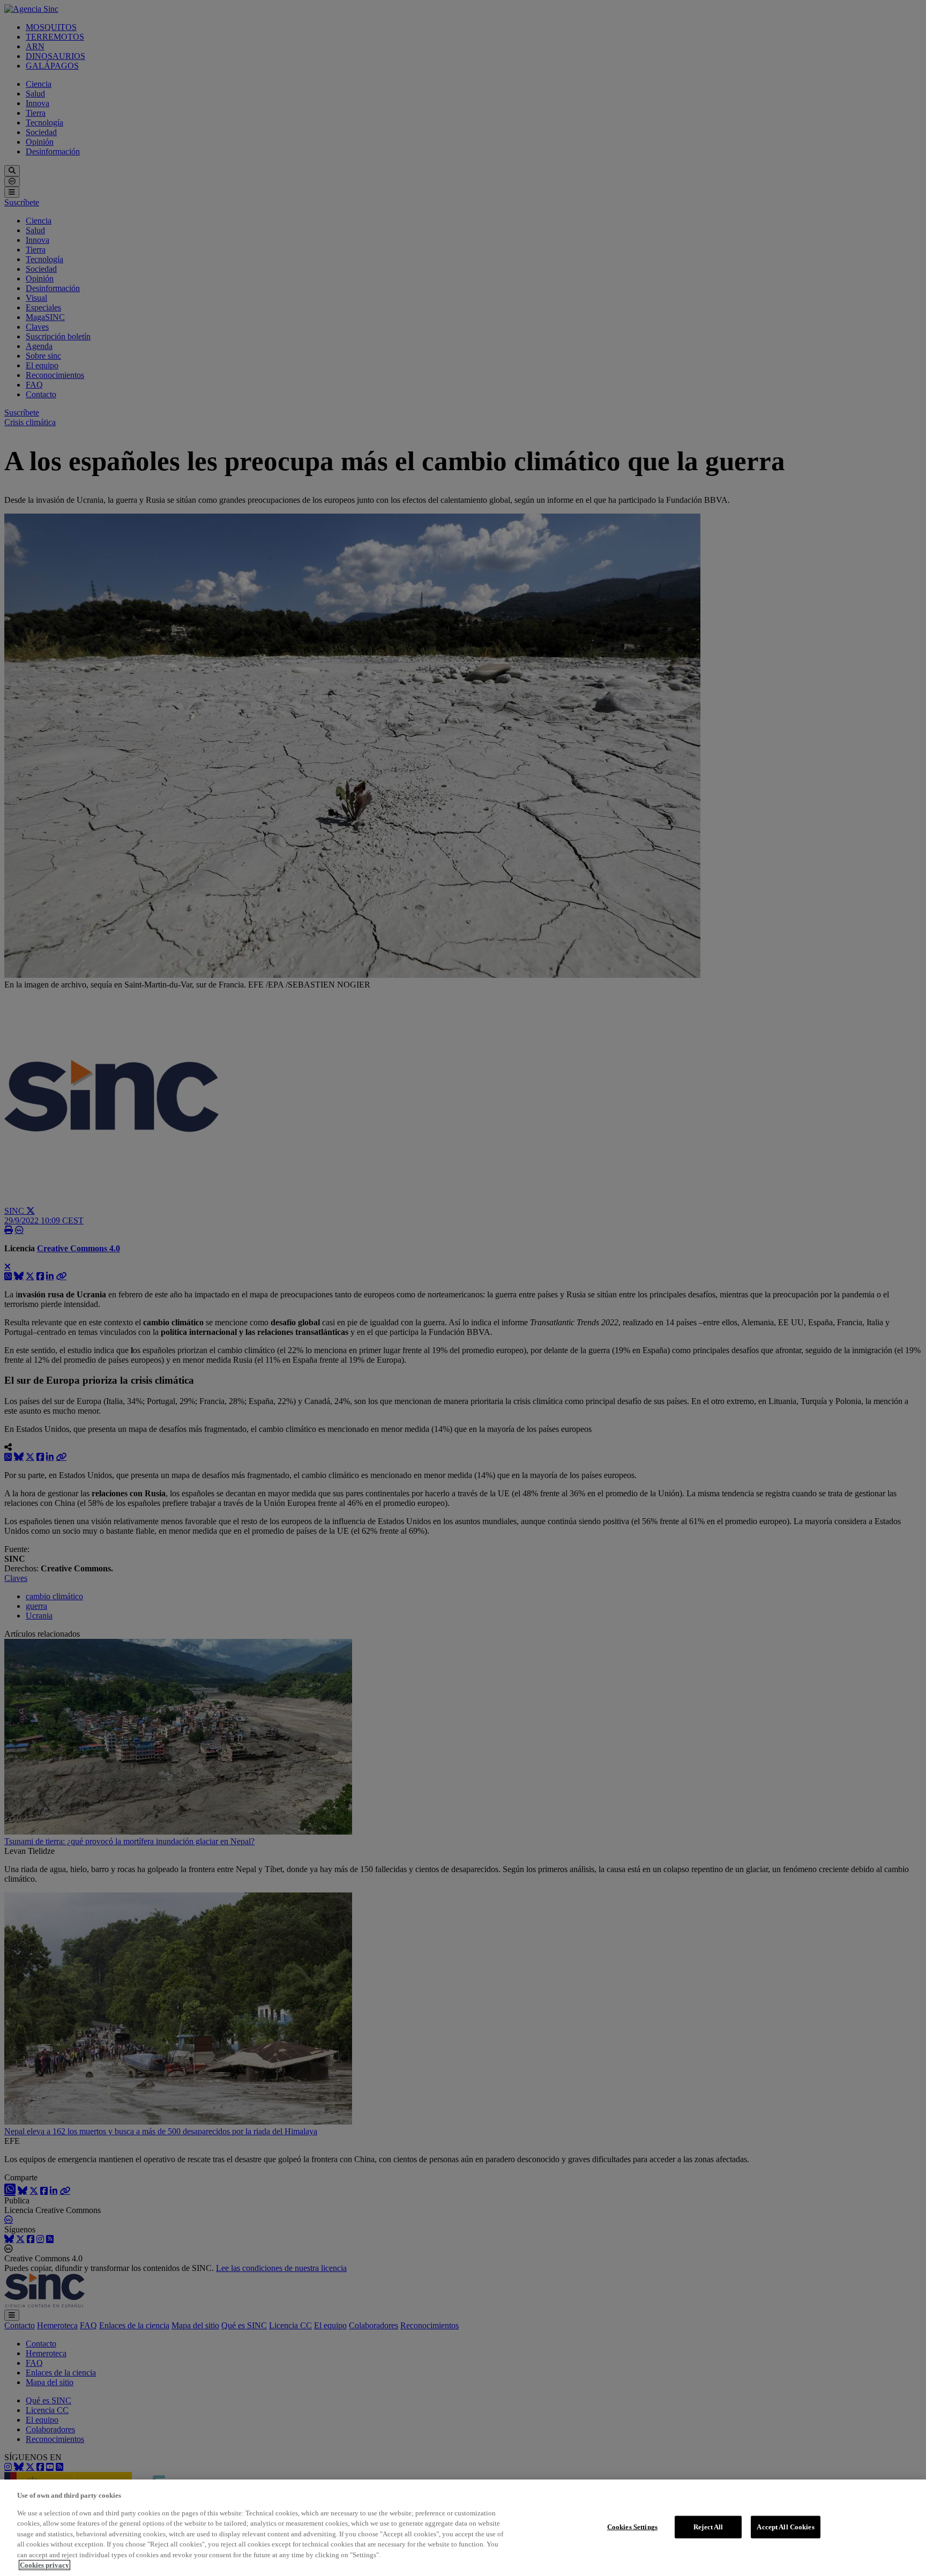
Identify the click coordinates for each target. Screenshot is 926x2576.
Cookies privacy (44, 2565)
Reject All (708, 2527)
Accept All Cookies (785, 2527)
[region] (463, 2528)
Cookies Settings (632, 2527)
